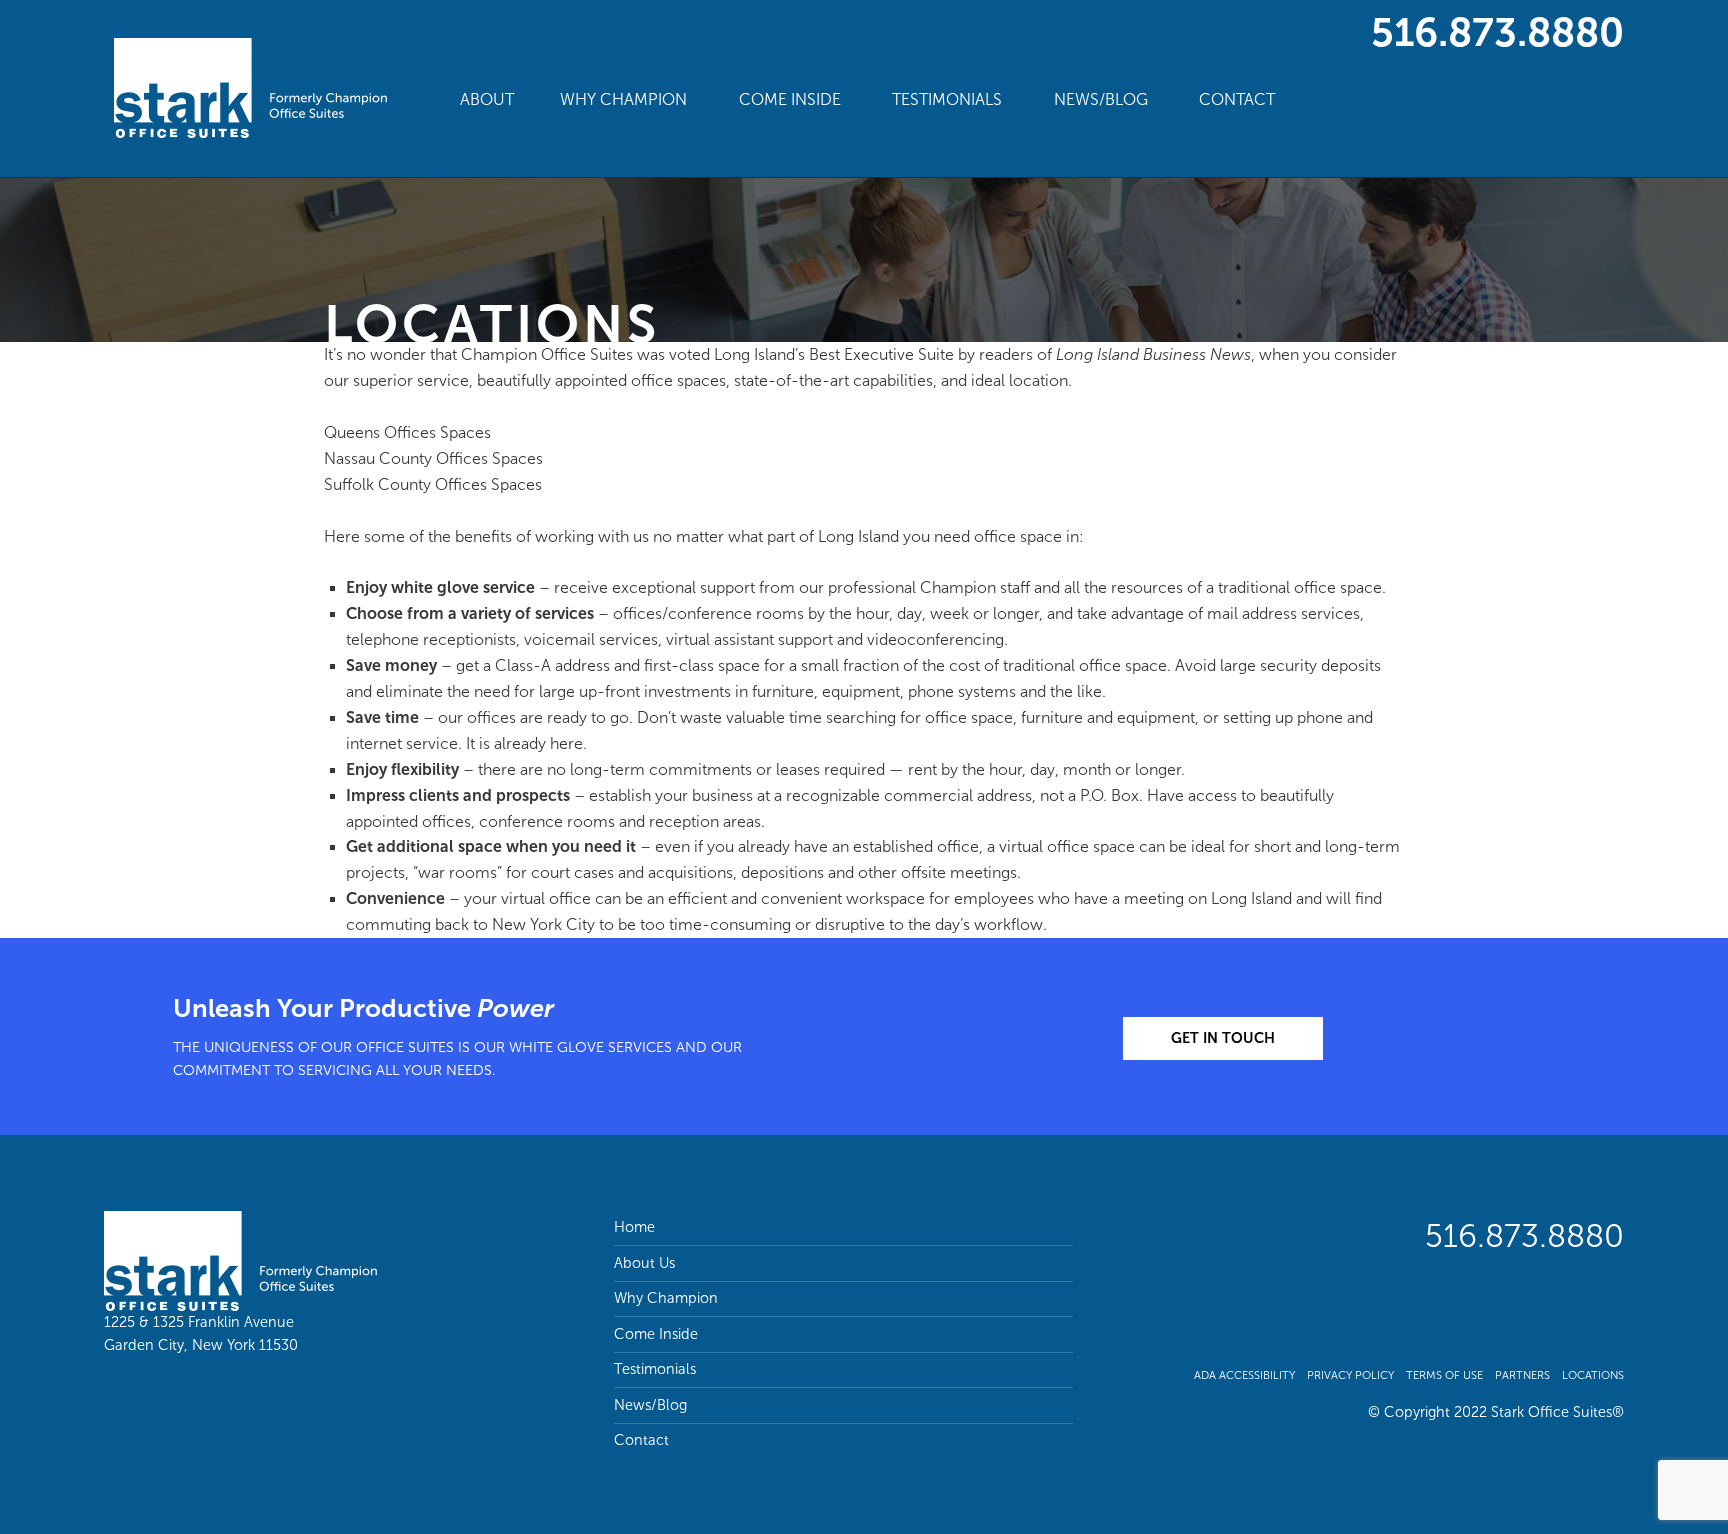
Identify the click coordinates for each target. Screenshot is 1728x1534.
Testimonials (947, 99)
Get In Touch (1223, 1038)
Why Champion (623, 99)
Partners (1522, 1375)
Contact (1237, 99)
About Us (644, 1263)
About (487, 99)
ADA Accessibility (1244, 1375)
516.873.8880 (1497, 32)
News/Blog (1101, 99)
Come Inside (790, 99)
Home (634, 1227)
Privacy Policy (1350, 1375)
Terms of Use (1444, 1375)
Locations (1593, 1375)
